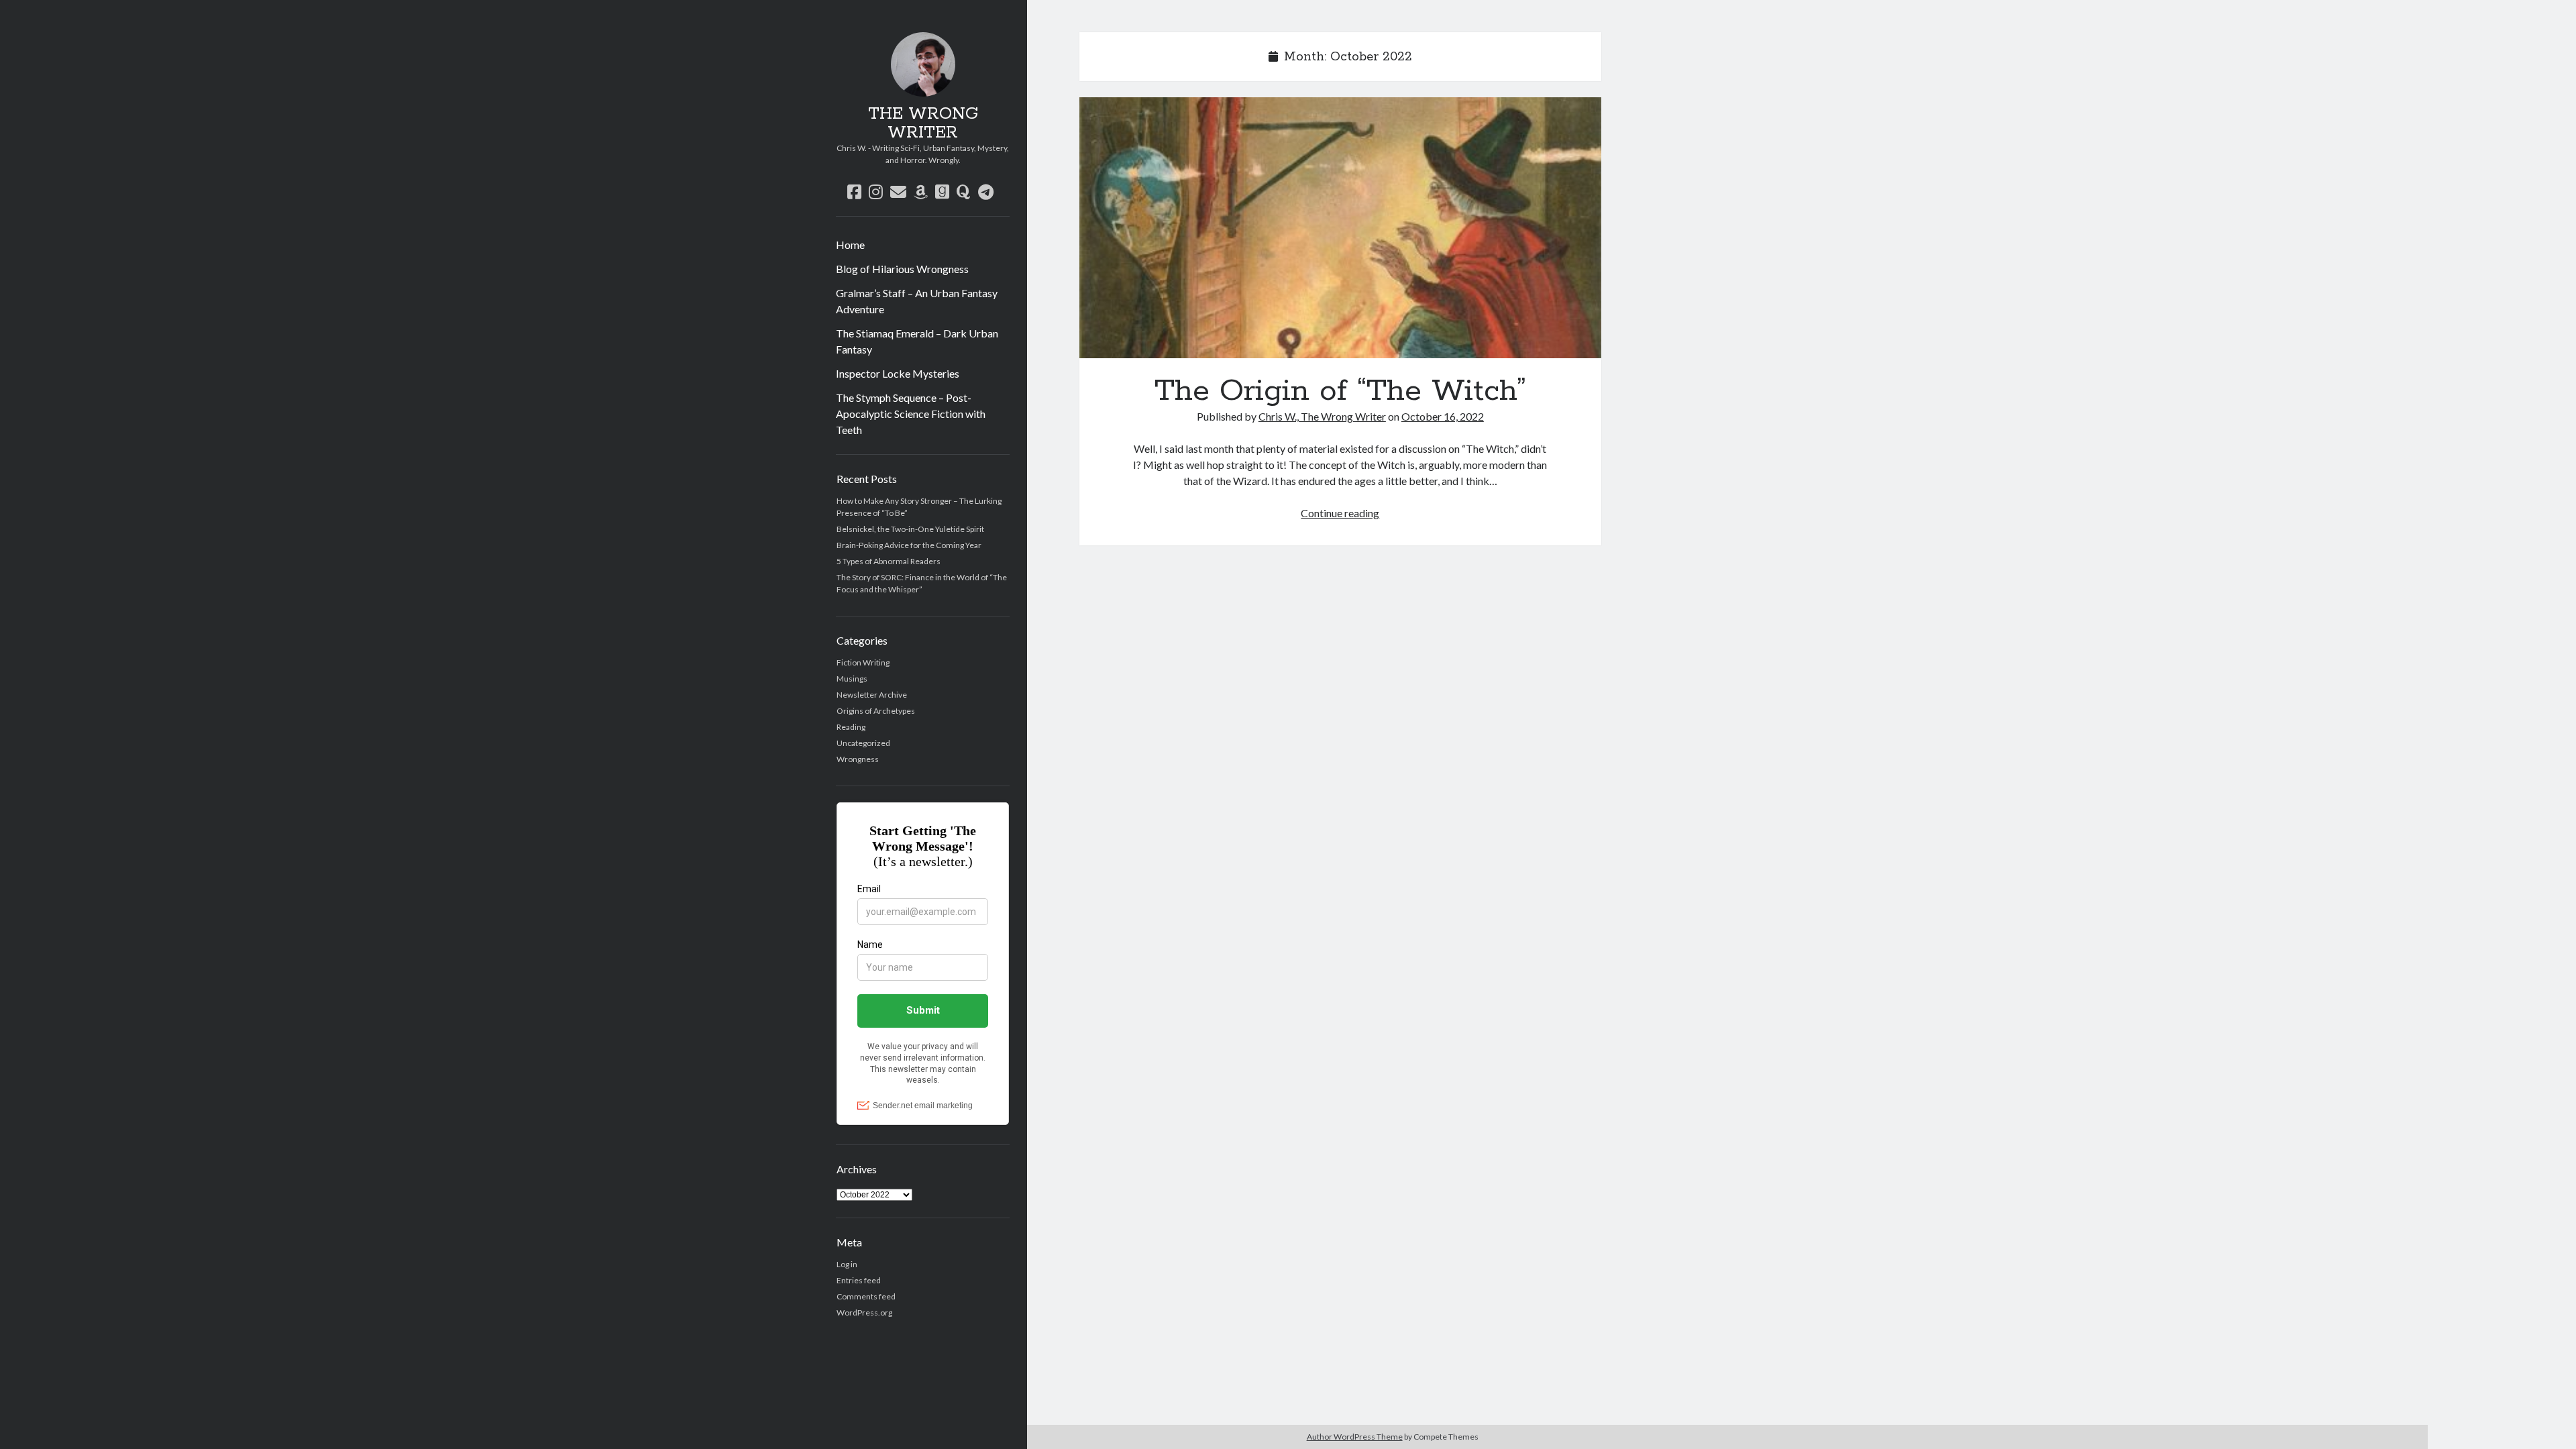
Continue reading (1340, 513)
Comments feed (866, 1296)
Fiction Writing (863, 662)
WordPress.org (864, 1312)
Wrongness (858, 759)
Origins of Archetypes (876, 711)
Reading (851, 727)
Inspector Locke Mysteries (898, 373)
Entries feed (859, 1280)
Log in (847, 1264)
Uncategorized (863, 743)
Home (850, 245)
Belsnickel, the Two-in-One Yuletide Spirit (910, 529)
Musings (852, 679)
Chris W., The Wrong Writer (1322, 416)
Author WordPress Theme (1355, 1437)
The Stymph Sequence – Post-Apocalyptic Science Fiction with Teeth (911, 414)
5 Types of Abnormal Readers (889, 561)
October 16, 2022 (1443, 416)
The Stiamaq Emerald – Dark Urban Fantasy (917, 341)
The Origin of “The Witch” (1340, 228)
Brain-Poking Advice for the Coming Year (909, 545)
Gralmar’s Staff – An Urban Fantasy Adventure (917, 301)
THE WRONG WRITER (923, 123)
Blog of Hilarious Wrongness (902, 269)
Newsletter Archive (872, 695)
